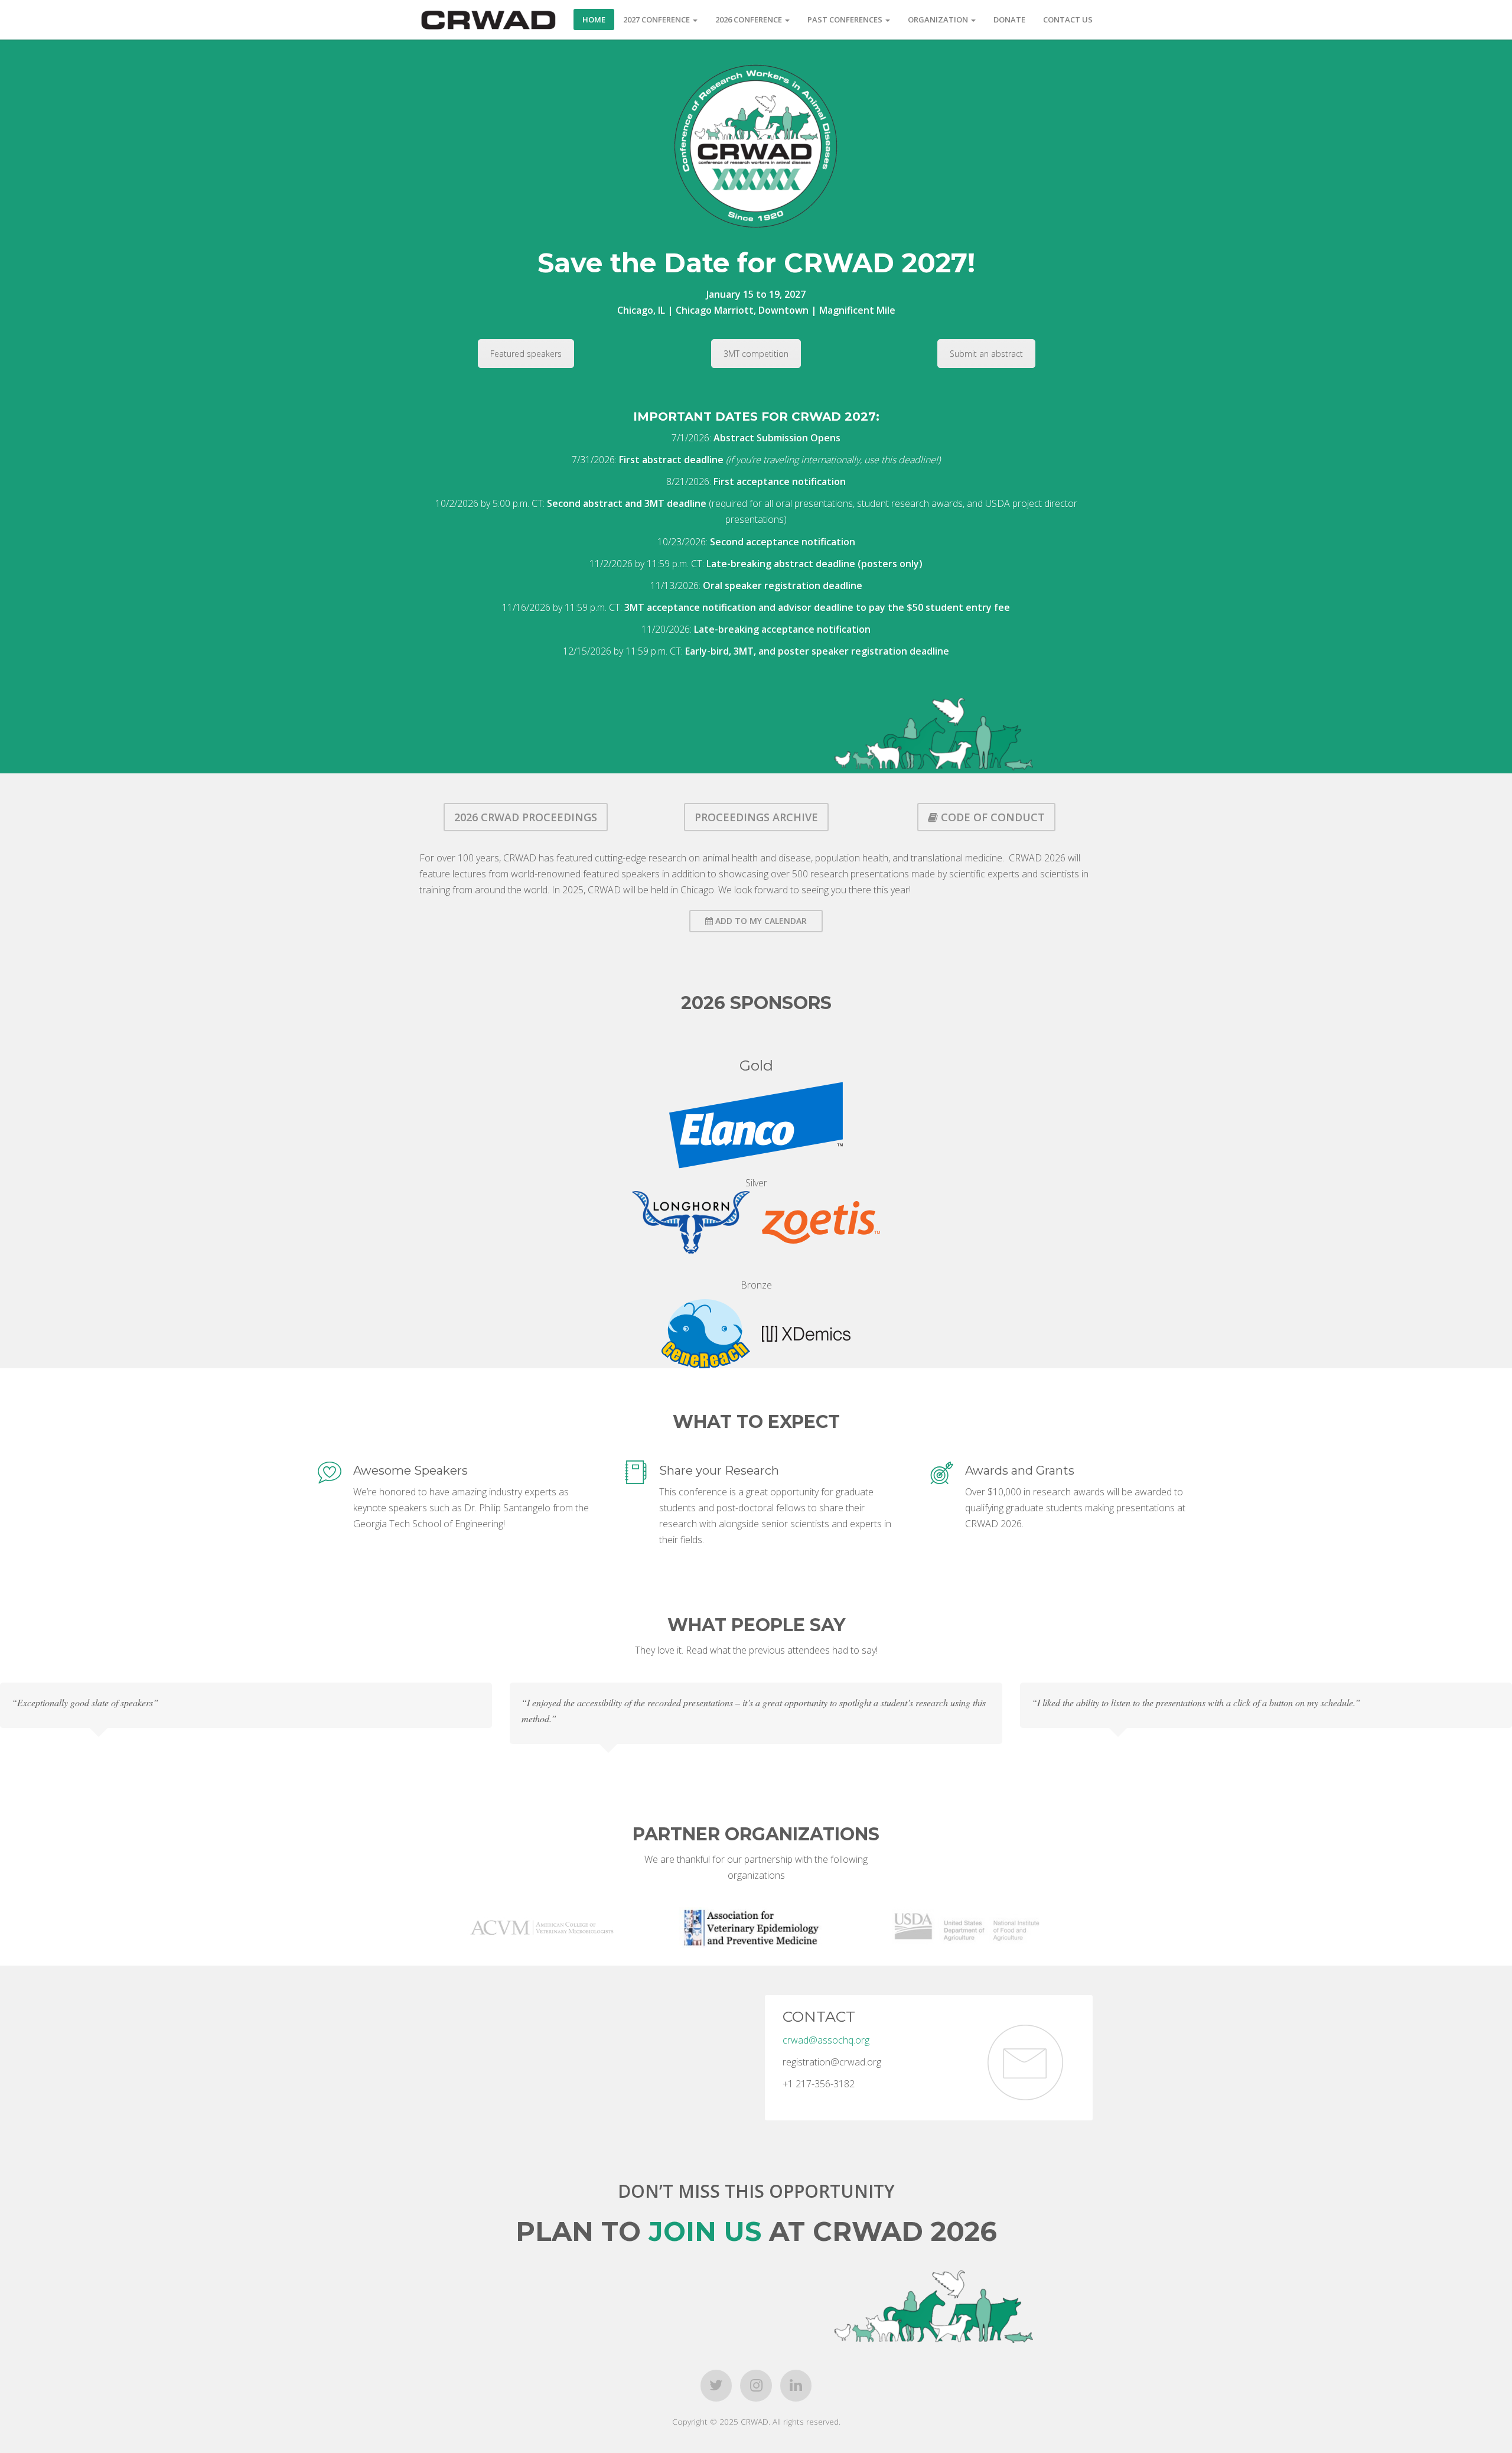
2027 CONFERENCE (657, 19)
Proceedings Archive (756, 817)
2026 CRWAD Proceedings (526, 817)
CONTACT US (1068, 19)
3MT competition (756, 354)
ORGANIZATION (939, 19)
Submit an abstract (986, 354)
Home (594, 19)
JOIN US (705, 2231)
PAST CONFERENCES (846, 19)
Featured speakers (526, 354)
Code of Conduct (991, 817)
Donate (1009, 19)
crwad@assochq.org (826, 2040)
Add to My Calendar (760, 921)
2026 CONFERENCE (750, 19)
